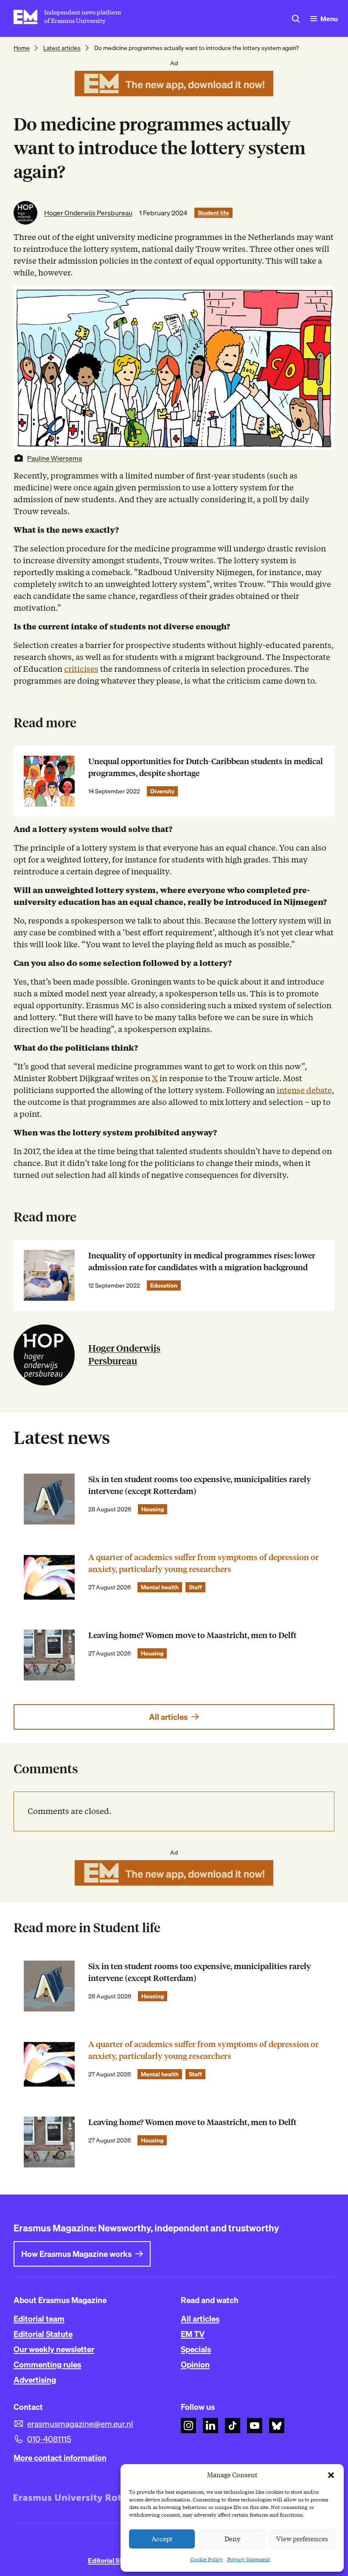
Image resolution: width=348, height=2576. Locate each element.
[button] (331, 2475)
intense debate (304, 1090)
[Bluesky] (277, 2426)
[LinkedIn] (210, 2426)
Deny (232, 2539)
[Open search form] (296, 19)
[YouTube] (255, 2426)
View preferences (302, 2539)
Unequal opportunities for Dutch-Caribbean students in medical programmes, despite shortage (206, 767)
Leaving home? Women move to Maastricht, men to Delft (192, 1635)
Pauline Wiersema (55, 458)
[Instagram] (188, 2426)
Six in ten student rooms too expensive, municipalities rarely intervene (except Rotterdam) (200, 1485)
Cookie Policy (206, 2559)
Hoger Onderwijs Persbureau (88, 213)
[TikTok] (233, 2426)
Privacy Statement (248, 2559)
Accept (162, 2539)
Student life (213, 213)
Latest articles (62, 48)
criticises (81, 669)
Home (22, 48)
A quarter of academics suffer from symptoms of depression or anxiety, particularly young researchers (203, 1563)
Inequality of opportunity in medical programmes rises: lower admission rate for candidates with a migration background (202, 1262)
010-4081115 (49, 2439)
